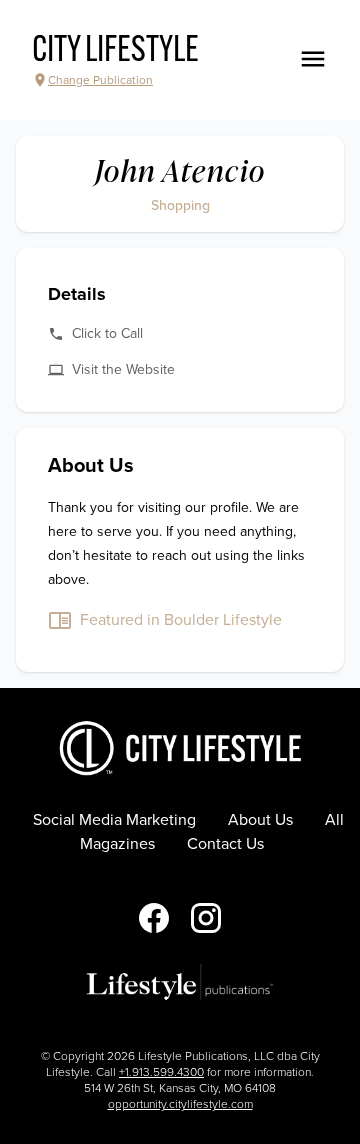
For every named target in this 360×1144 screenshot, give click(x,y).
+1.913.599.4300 (161, 1072)
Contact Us (225, 844)
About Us (260, 820)
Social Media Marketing (114, 820)
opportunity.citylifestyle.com (180, 1104)
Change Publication (100, 80)
